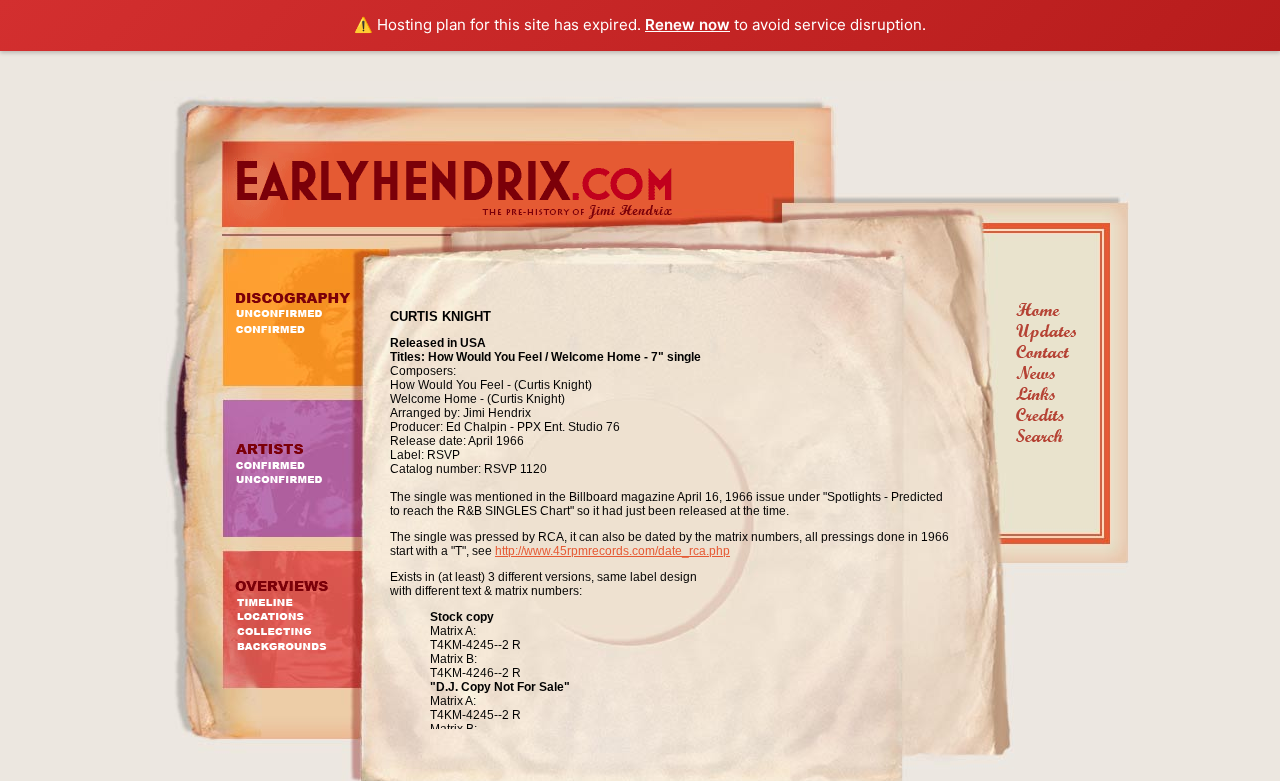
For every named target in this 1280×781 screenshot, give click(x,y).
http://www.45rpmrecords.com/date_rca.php (612, 551)
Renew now (687, 24)
